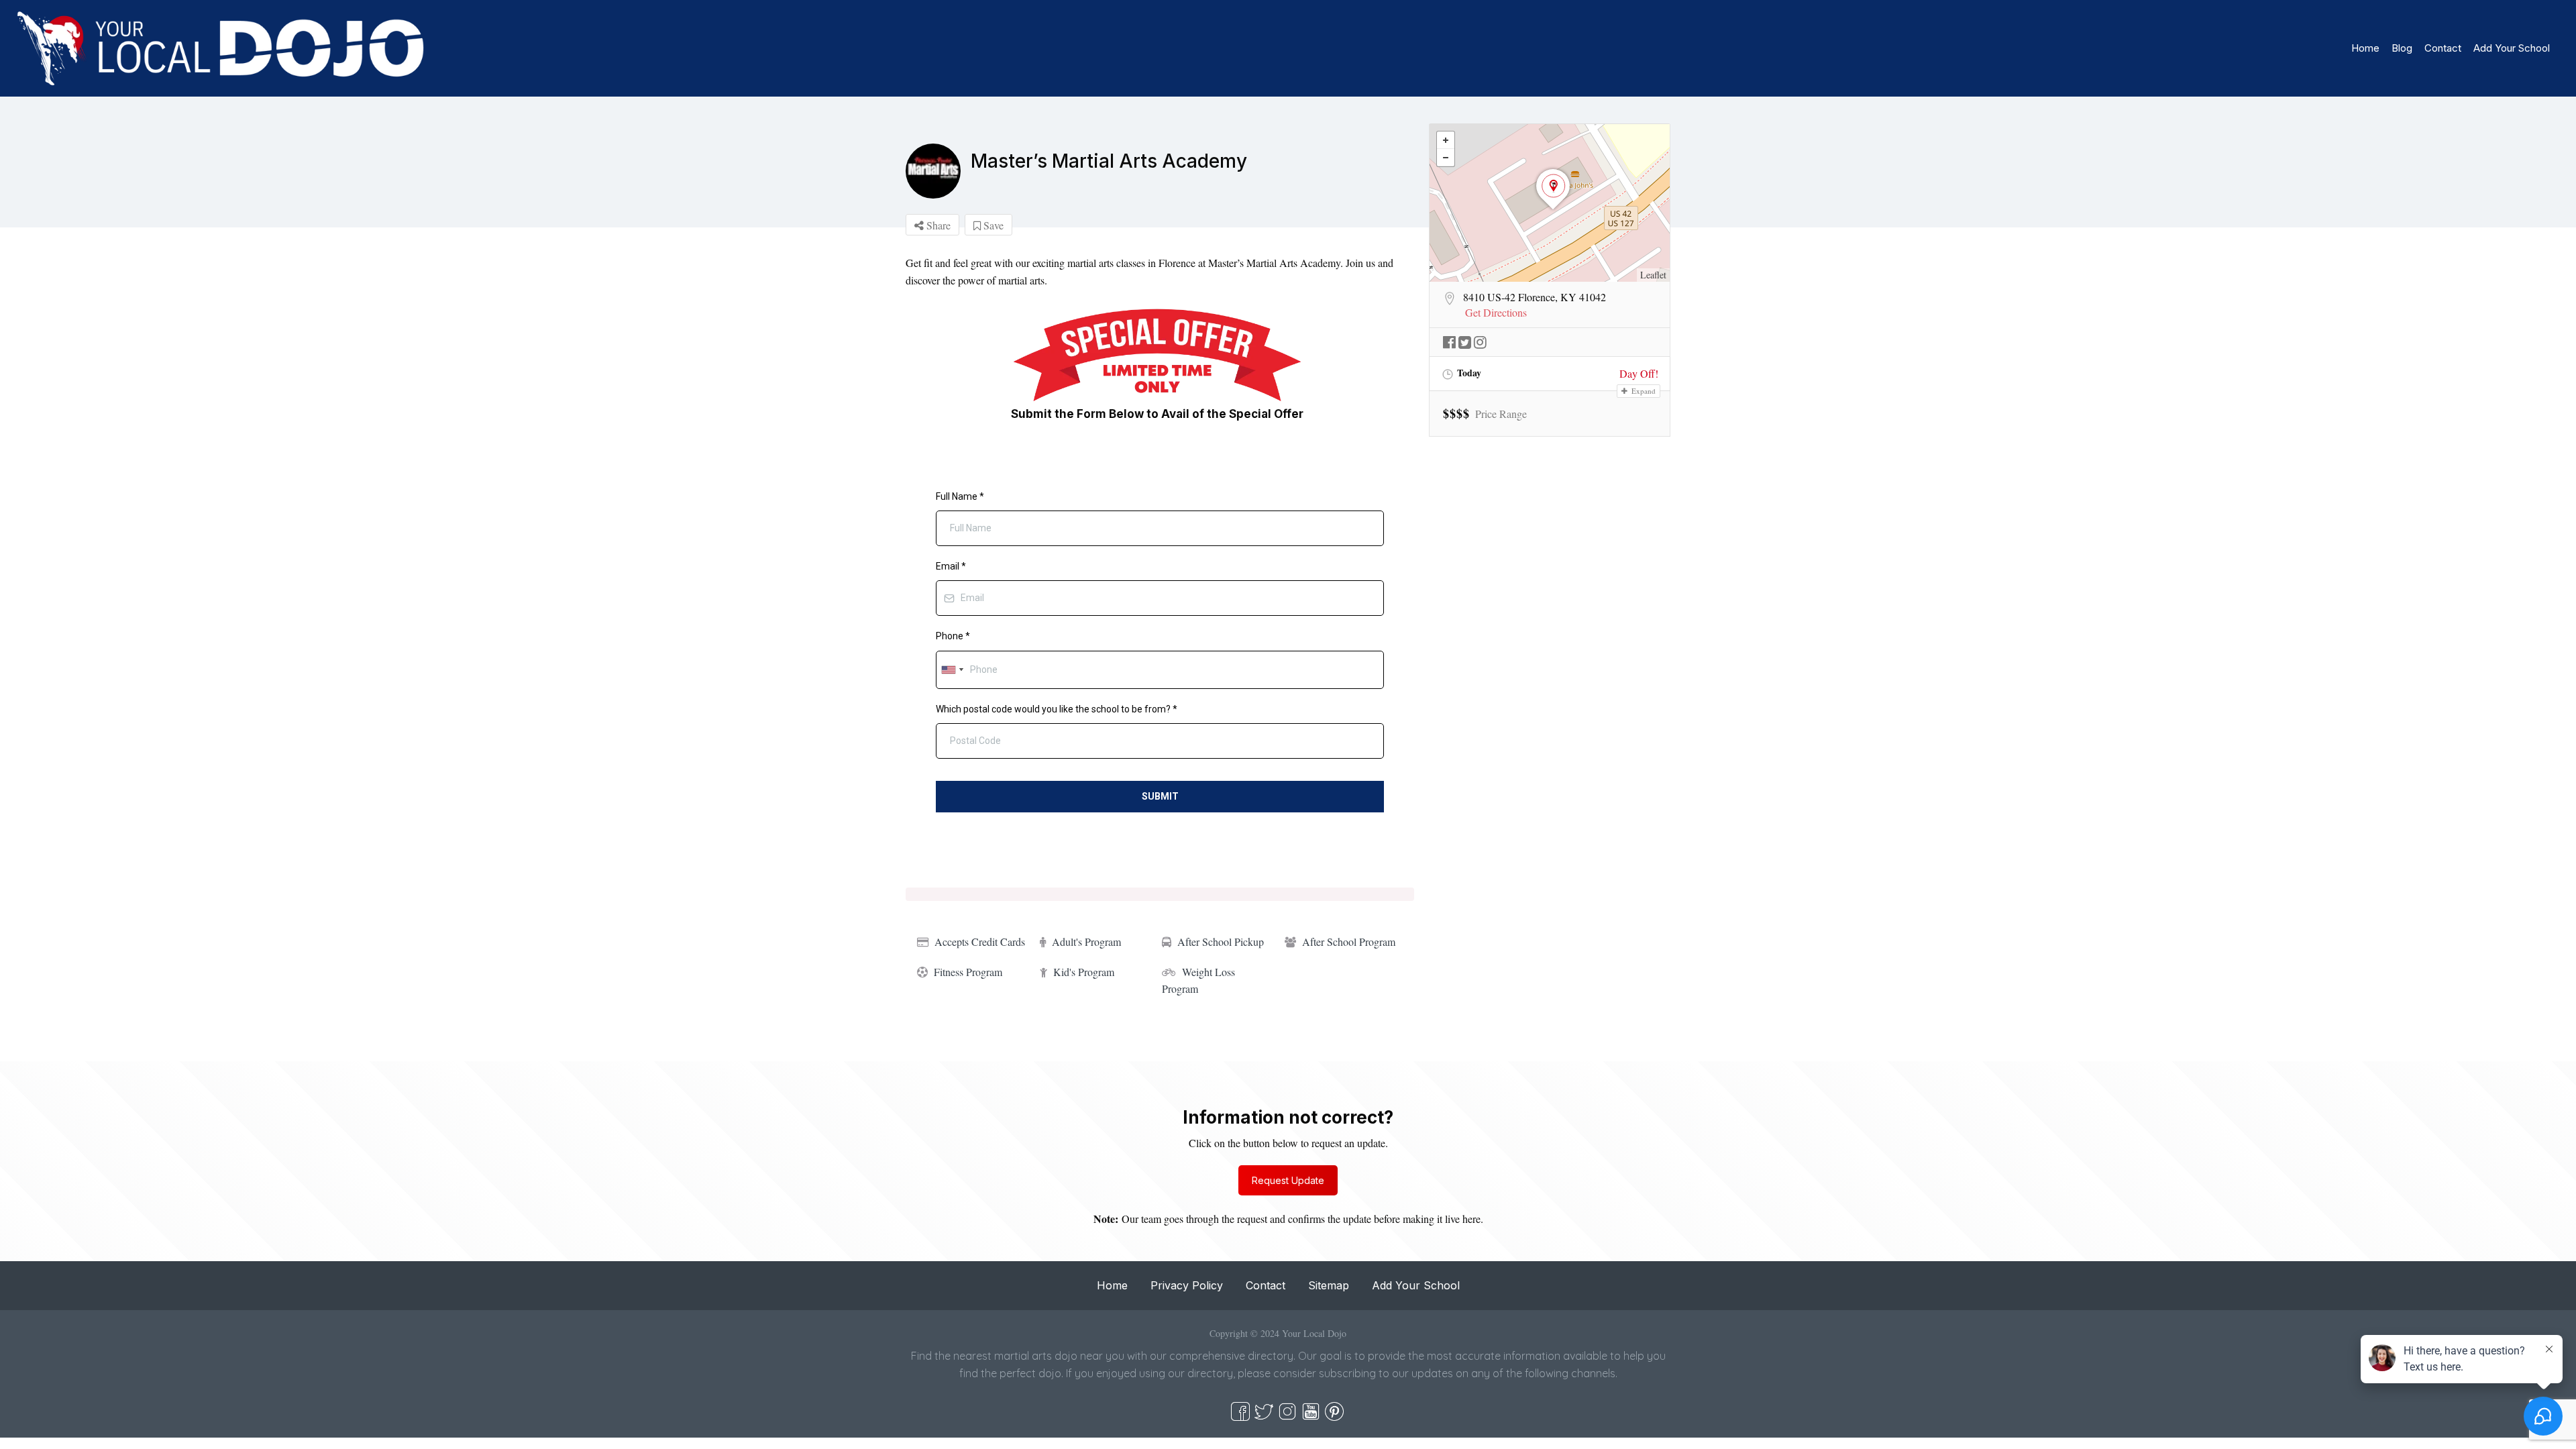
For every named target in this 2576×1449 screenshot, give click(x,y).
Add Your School (2512, 48)
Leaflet (1653, 275)
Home (2365, 48)
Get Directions (1496, 313)
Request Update (1288, 1180)
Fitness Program (968, 972)
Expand (1643, 391)
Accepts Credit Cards (980, 942)
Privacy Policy (1187, 1285)
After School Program (1349, 942)
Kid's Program (1084, 972)
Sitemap (1329, 1285)
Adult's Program (1086, 942)
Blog (2402, 48)
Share (937, 225)
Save (992, 225)
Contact (2443, 48)
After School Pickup (1221, 942)
